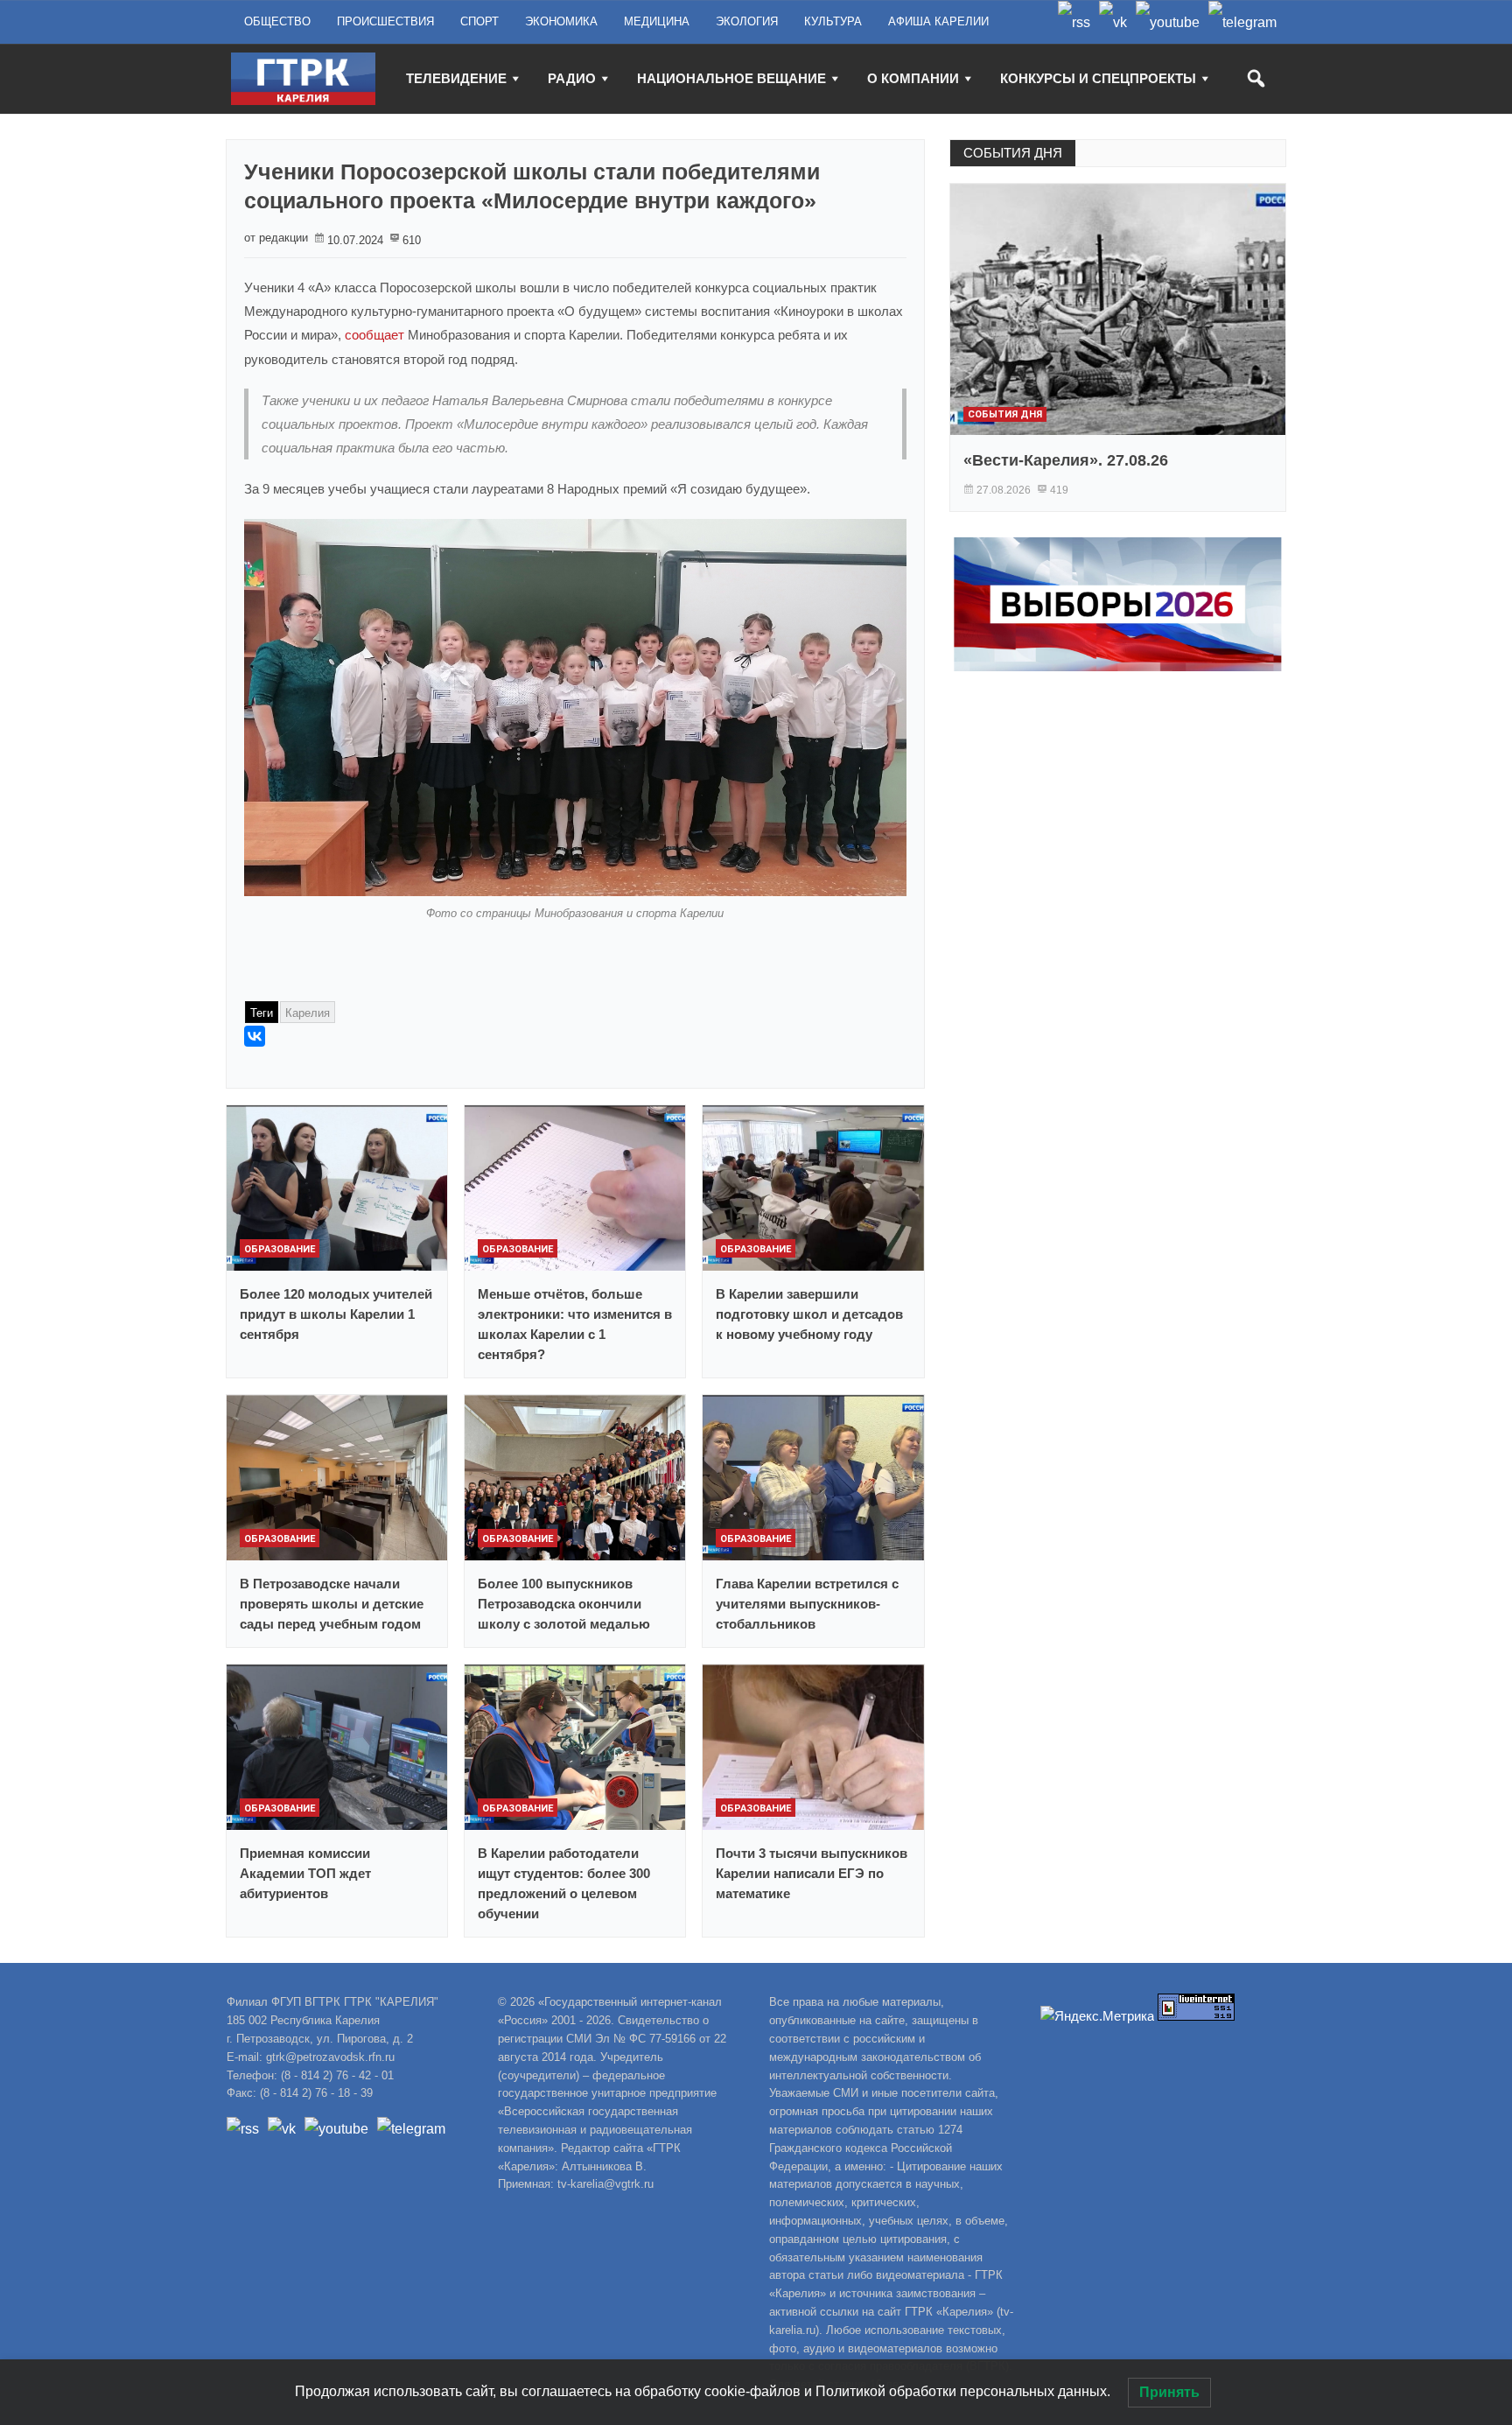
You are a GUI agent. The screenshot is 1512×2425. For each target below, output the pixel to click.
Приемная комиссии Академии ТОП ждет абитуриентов (305, 1873)
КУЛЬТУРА (833, 21)
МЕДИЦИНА (657, 21)
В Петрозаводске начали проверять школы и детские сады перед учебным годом (332, 1604)
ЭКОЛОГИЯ (747, 21)
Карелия (308, 1013)
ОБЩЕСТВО (277, 21)
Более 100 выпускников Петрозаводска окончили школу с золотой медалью (564, 1604)
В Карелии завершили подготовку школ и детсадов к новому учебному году (809, 1314)
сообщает (374, 335)
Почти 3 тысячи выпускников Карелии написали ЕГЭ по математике (812, 1873)
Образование (280, 1249)
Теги (262, 1013)
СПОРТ (479, 21)
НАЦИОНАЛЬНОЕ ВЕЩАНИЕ (731, 78)
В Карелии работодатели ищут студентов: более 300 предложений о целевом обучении (564, 1883)
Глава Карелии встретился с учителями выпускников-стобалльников (807, 1604)
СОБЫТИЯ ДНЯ (1013, 153)
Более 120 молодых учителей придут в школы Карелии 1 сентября (336, 1314)
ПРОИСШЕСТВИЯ (385, 21)
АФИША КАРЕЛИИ (938, 21)
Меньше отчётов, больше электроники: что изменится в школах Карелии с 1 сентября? (575, 1324)
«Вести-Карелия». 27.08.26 (1066, 460)
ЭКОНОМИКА (561, 21)
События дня (1005, 414)
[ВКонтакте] (255, 1036)
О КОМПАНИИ (913, 78)
